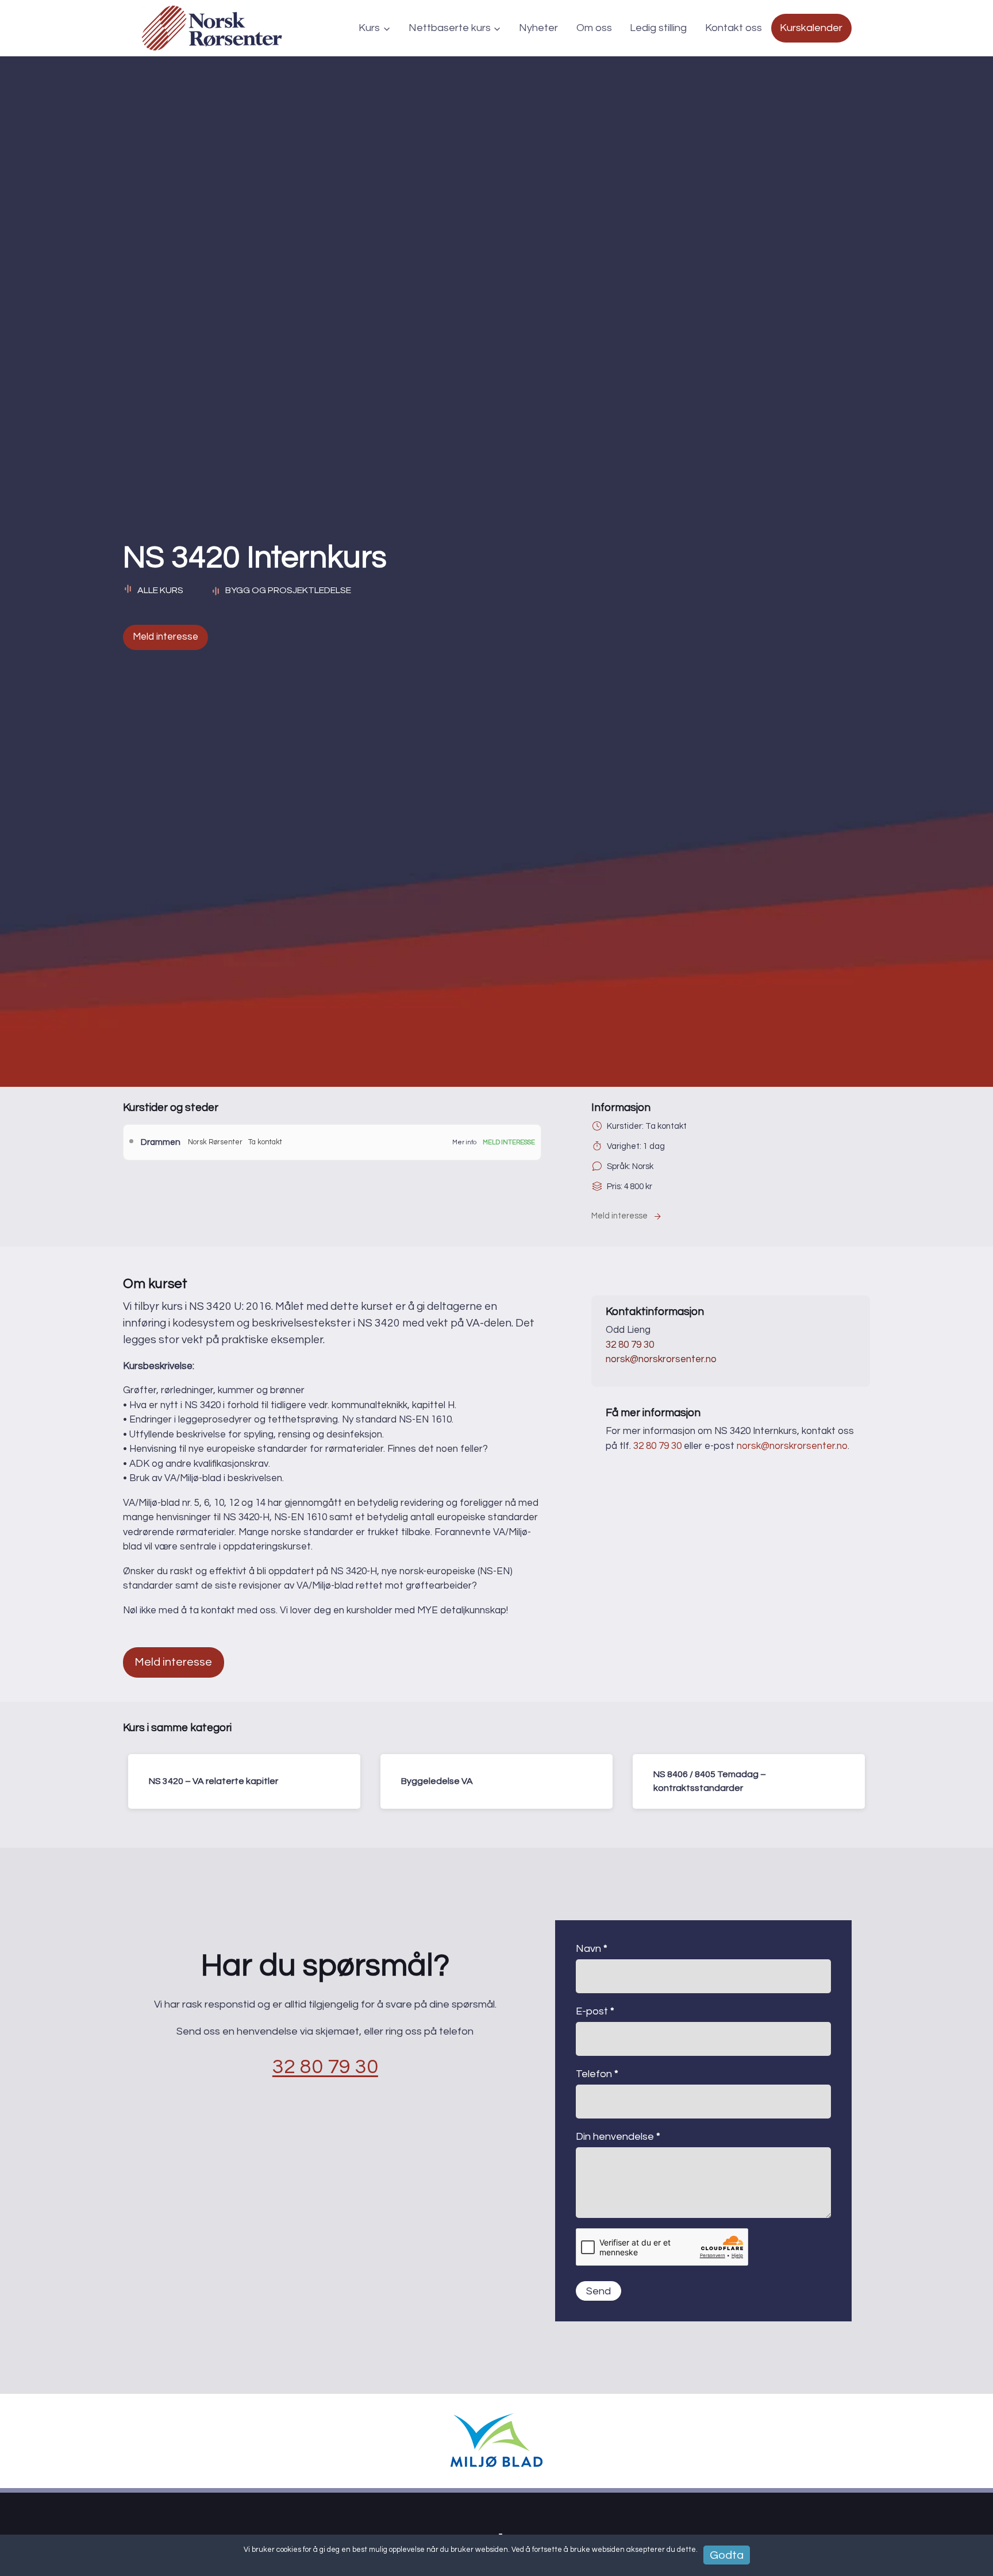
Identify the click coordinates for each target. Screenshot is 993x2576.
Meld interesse (165, 637)
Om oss (594, 28)
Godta (727, 2555)
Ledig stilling (658, 28)
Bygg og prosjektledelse (288, 590)
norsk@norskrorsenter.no (661, 1359)
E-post (595, 2011)
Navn (592, 1949)
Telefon (597, 2074)
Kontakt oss (734, 28)
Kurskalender (811, 28)
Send (599, 2291)
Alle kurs (160, 590)
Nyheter (538, 28)
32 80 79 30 (630, 1345)
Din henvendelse (618, 2137)
